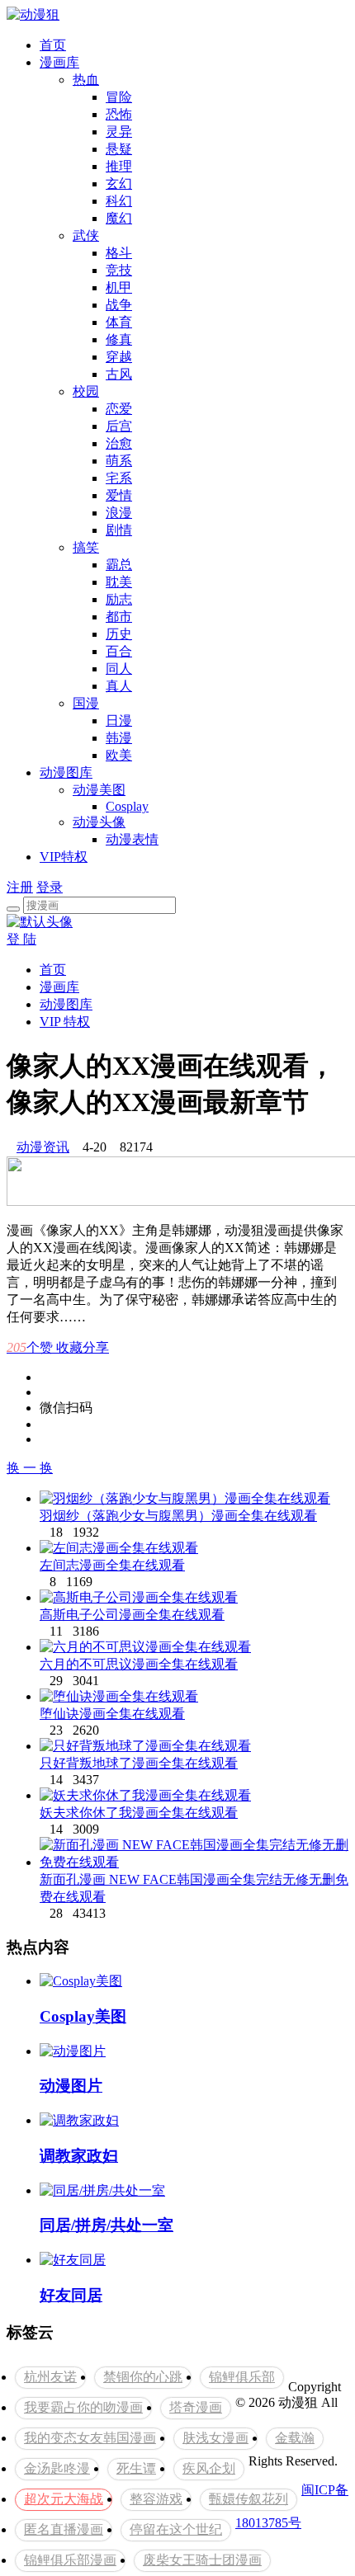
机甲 (119, 287)
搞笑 (86, 547)
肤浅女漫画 (215, 2438)
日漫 (119, 721)
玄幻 (119, 184)
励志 (119, 599)
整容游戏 (156, 2499)
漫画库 (59, 62)
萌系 (119, 461)
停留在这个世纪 (176, 2529)
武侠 (86, 235)
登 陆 (21, 939)
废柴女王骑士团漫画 (202, 2560)
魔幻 (119, 218)
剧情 (119, 530)
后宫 (119, 426)
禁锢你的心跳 (143, 2377)
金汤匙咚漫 (57, 2468)
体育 (119, 322)
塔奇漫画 (196, 2407)
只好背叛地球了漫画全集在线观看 (139, 1763)
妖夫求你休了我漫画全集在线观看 (139, 1813)
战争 (119, 305)
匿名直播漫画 (64, 2529)
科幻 (119, 201)
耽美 (119, 582)
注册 (20, 887)
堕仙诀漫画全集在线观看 (112, 1714)
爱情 (119, 495)
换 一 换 (30, 1468)
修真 (119, 339)
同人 (119, 669)
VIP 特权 (65, 1022)
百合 (119, 651)
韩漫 (119, 738)
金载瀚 (295, 2438)
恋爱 (119, 409)
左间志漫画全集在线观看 (112, 1565)
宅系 (119, 478)
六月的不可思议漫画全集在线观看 (139, 1664)
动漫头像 (99, 822)
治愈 (119, 443)
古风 (119, 374)
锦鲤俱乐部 (242, 2377)
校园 (86, 391)
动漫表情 (132, 839)
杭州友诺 (50, 2377)
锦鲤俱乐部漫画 (70, 2560)
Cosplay (127, 806)
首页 (53, 45)
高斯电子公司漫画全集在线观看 (132, 1615)
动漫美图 (99, 790)
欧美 (119, 755)
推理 (119, 166)
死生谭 (136, 2468)
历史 (119, 634)
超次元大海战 (64, 2499)
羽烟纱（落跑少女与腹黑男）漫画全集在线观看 (178, 1516)
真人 (119, 686)
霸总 (119, 565)
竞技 (119, 270)
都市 (119, 617)
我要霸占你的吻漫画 (83, 2407)
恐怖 (119, 114)
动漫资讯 (43, 1147)
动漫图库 (66, 772)
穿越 (119, 357)
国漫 (86, 703)
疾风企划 (209, 2468)
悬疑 (119, 149)
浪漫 (119, 513)
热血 (86, 80)
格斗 (119, 253)
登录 (50, 887)
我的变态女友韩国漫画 (90, 2438)
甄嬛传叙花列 (248, 2499)
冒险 (119, 97)
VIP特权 (64, 857)
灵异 (119, 132)
